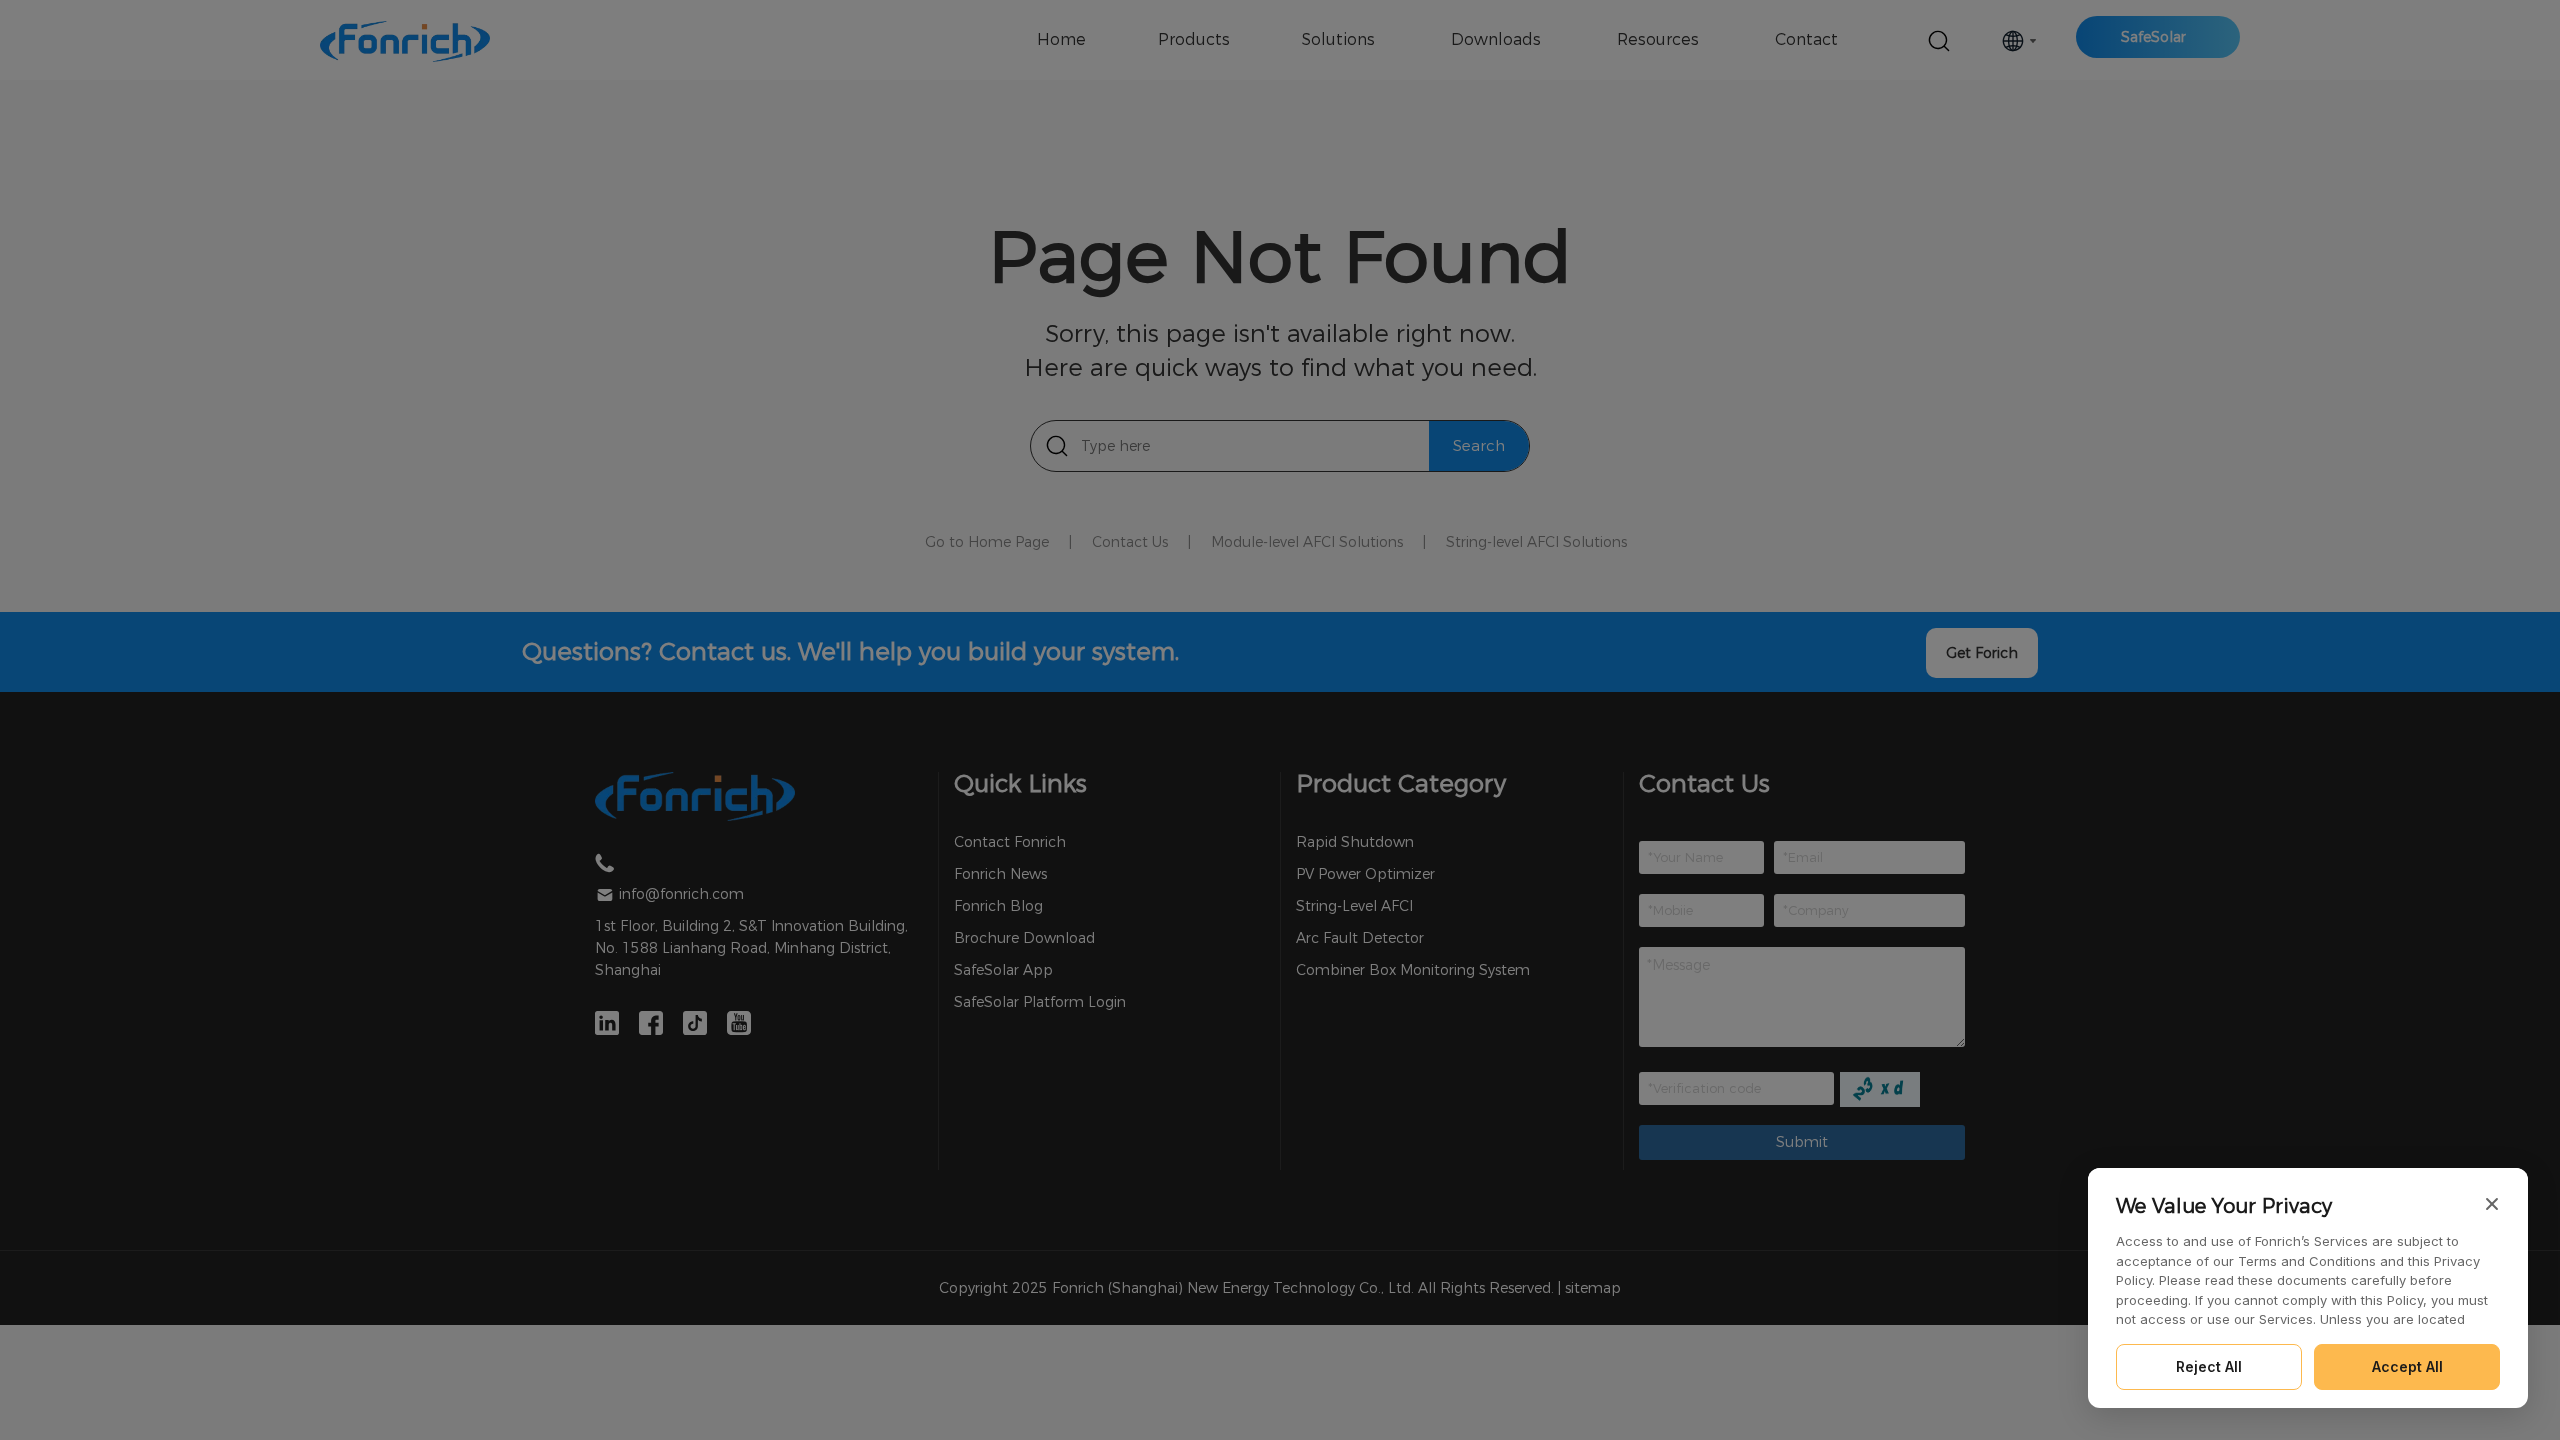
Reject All (2209, 1366)
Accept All (2407, 1366)
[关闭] (2492, 1204)
